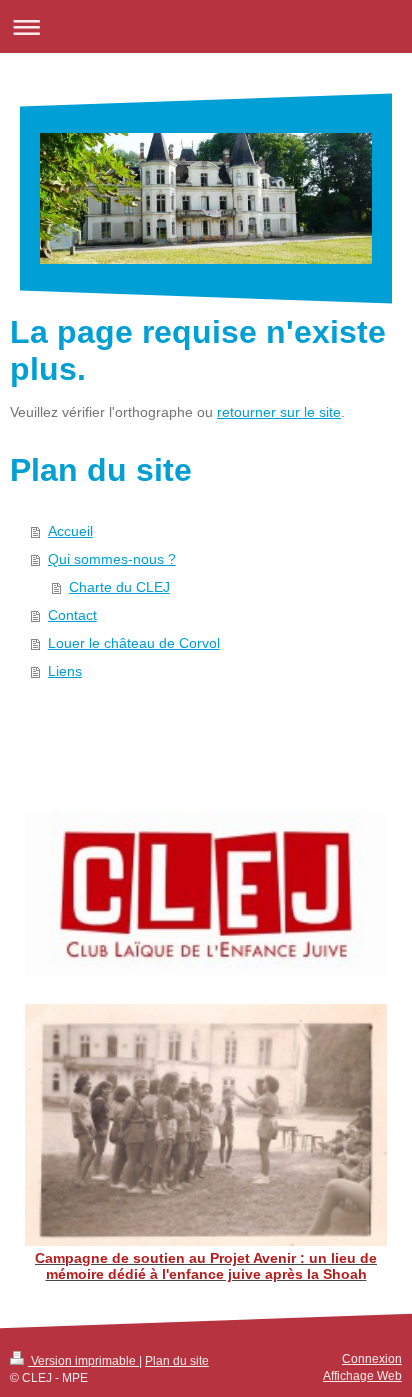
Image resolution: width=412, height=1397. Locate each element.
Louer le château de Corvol (134, 643)
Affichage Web (362, 1376)
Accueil (70, 531)
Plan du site (177, 1361)
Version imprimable (83, 1361)
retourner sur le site (279, 412)
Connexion (372, 1359)
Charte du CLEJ (119, 587)
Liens (65, 671)
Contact (72, 615)
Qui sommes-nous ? (112, 559)
